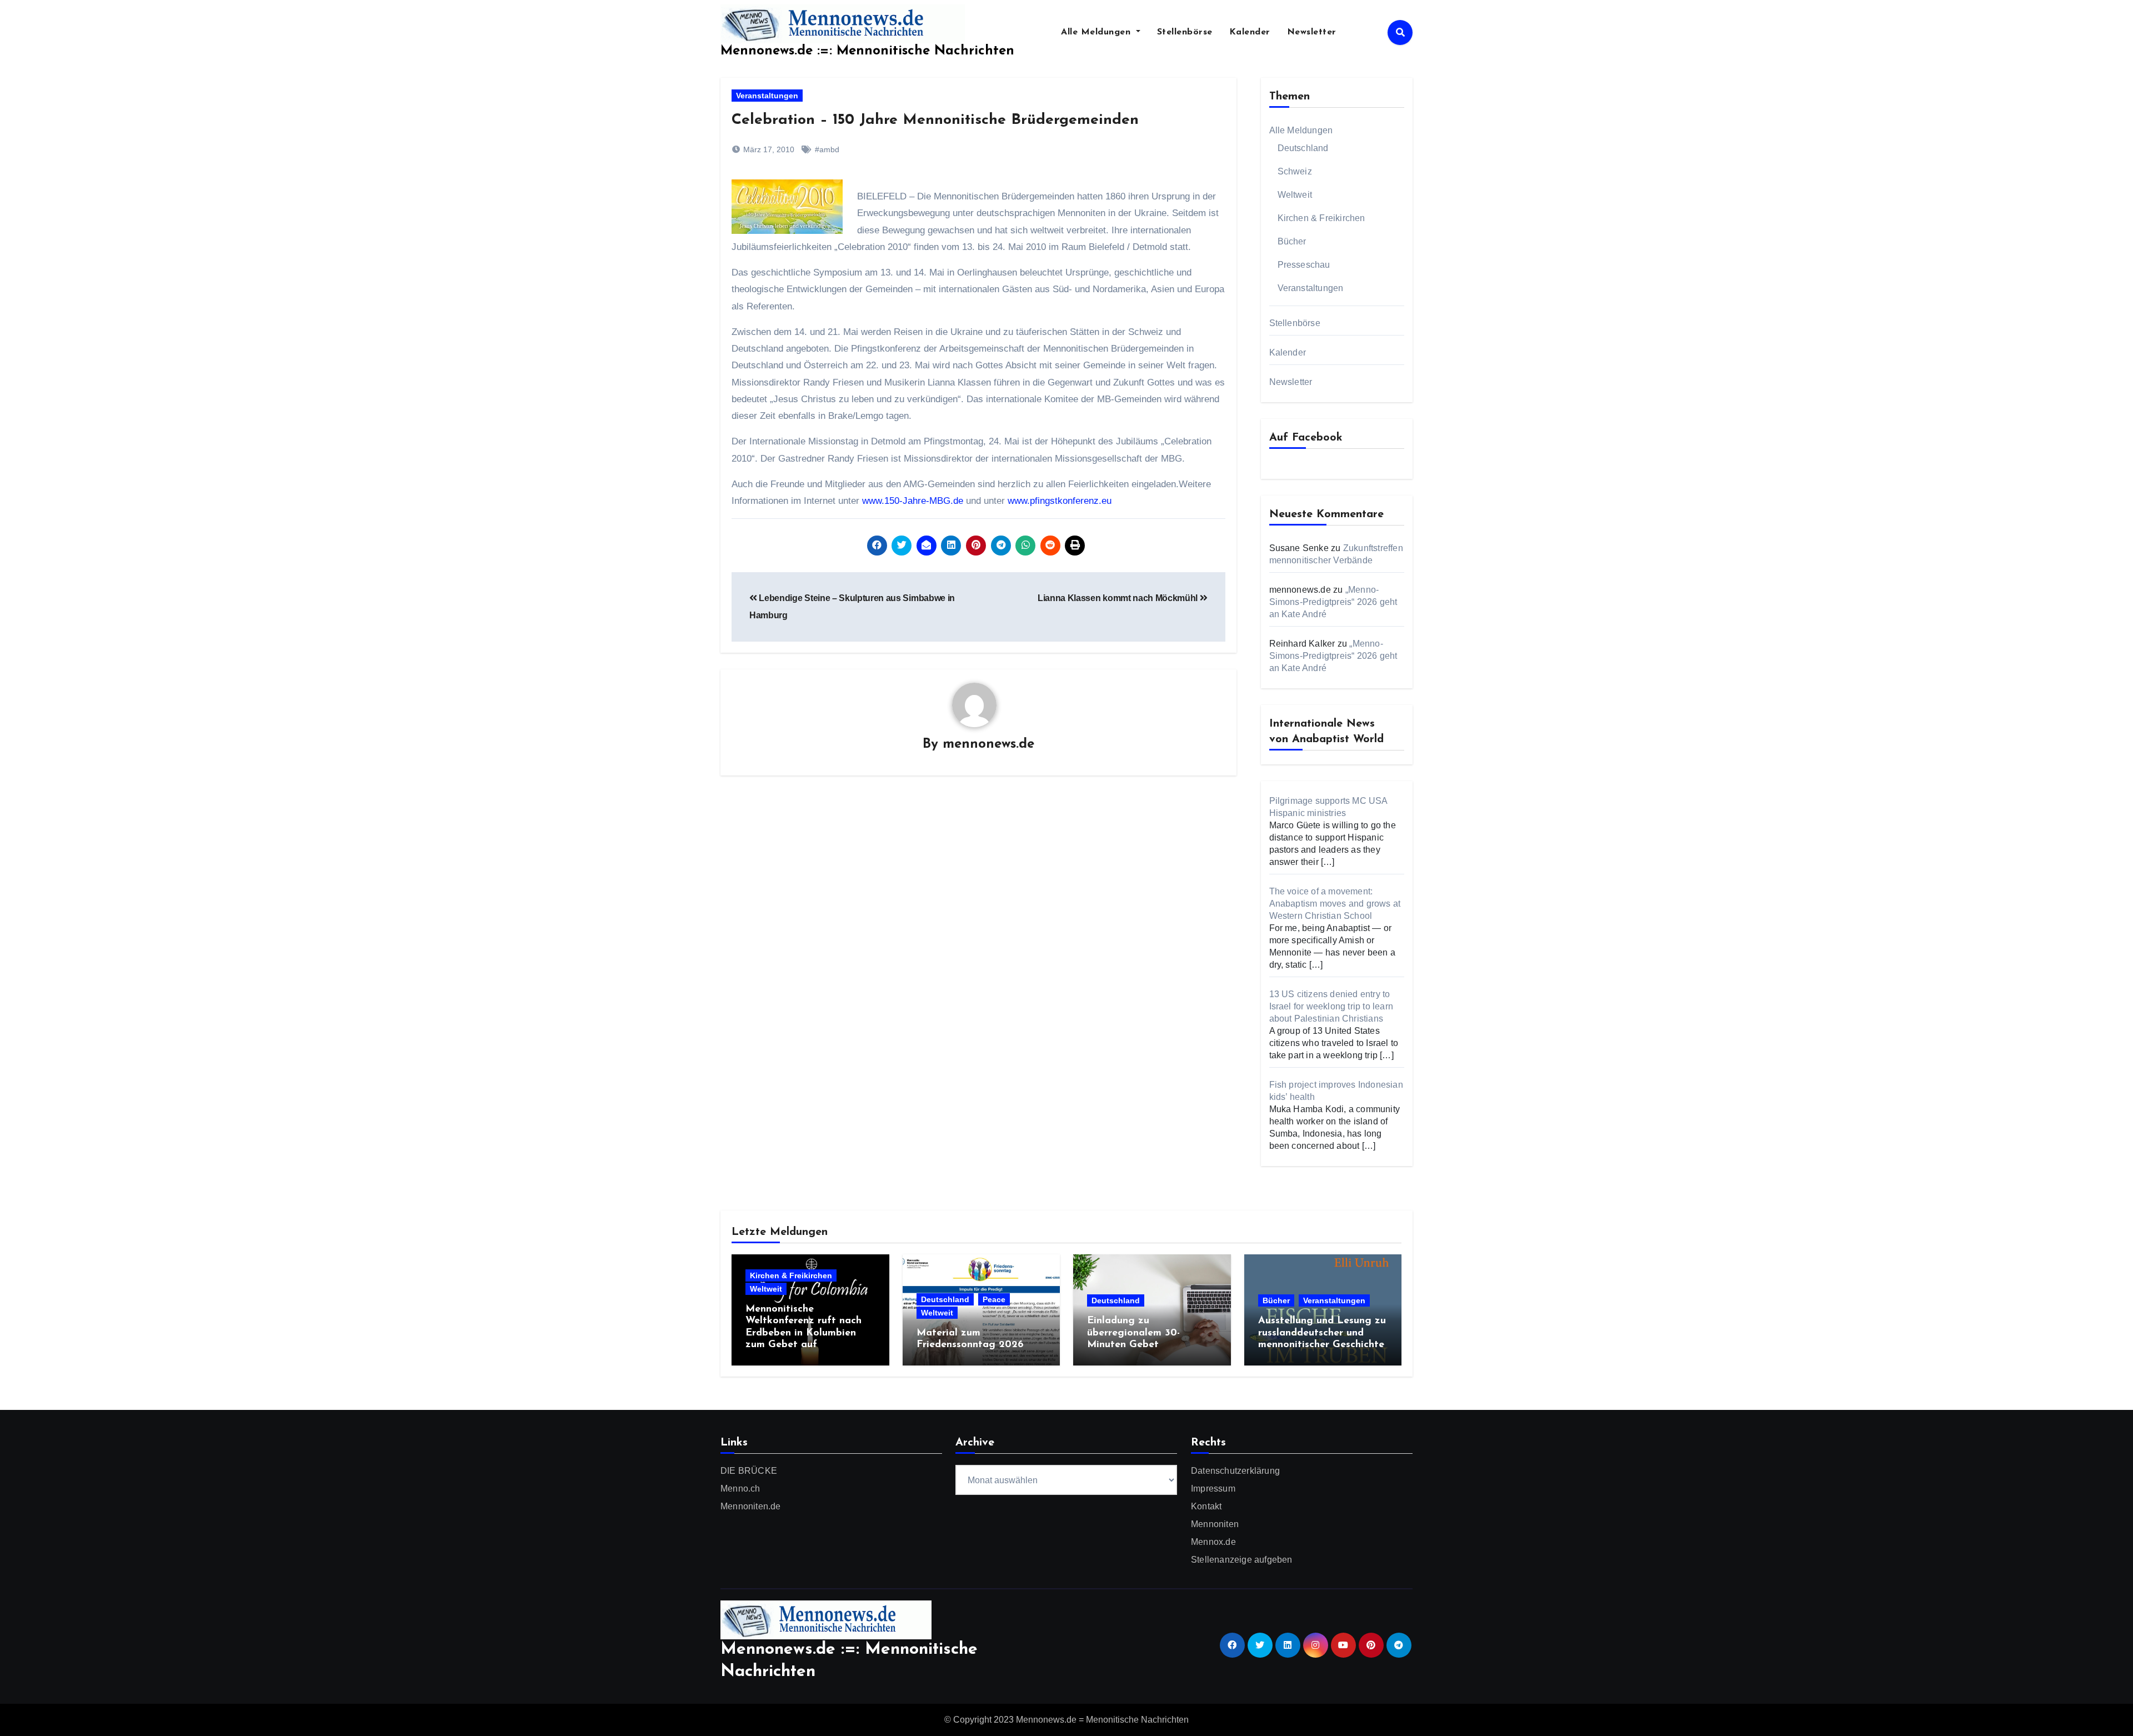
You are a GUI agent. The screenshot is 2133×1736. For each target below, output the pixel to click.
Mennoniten (1215, 1524)
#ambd (827, 149)
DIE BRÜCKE (749, 1471)
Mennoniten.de (751, 1506)
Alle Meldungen (1097, 32)
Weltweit (1295, 195)
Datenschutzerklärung (1235, 1471)
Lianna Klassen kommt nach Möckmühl (1119, 598)
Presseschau (1304, 265)
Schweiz (1295, 171)
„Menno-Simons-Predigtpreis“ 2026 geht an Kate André (1333, 602)
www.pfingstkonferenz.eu (1060, 501)
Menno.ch (740, 1489)
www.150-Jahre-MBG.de (914, 501)
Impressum (1213, 1489)
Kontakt (1206, 1506)
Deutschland (1303, 148)
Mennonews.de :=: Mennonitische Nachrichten (867, 51)
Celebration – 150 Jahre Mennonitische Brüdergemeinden (935, 120)
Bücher (1292, 241)
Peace (994, 1299)
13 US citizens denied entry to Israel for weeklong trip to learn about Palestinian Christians (1331, 1006)
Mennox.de (1213, 1542)
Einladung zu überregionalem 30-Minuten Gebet (1133, 1333)
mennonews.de (988, 744)
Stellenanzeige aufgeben (1242, 1560)
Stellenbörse (1185, 32)
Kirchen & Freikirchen (1321, 218)
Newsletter (1312, 32)
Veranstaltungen (767, 96)
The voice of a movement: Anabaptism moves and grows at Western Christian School (1335, 904)
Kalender (1250, 32)
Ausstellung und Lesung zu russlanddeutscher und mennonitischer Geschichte (1322, 1333)
